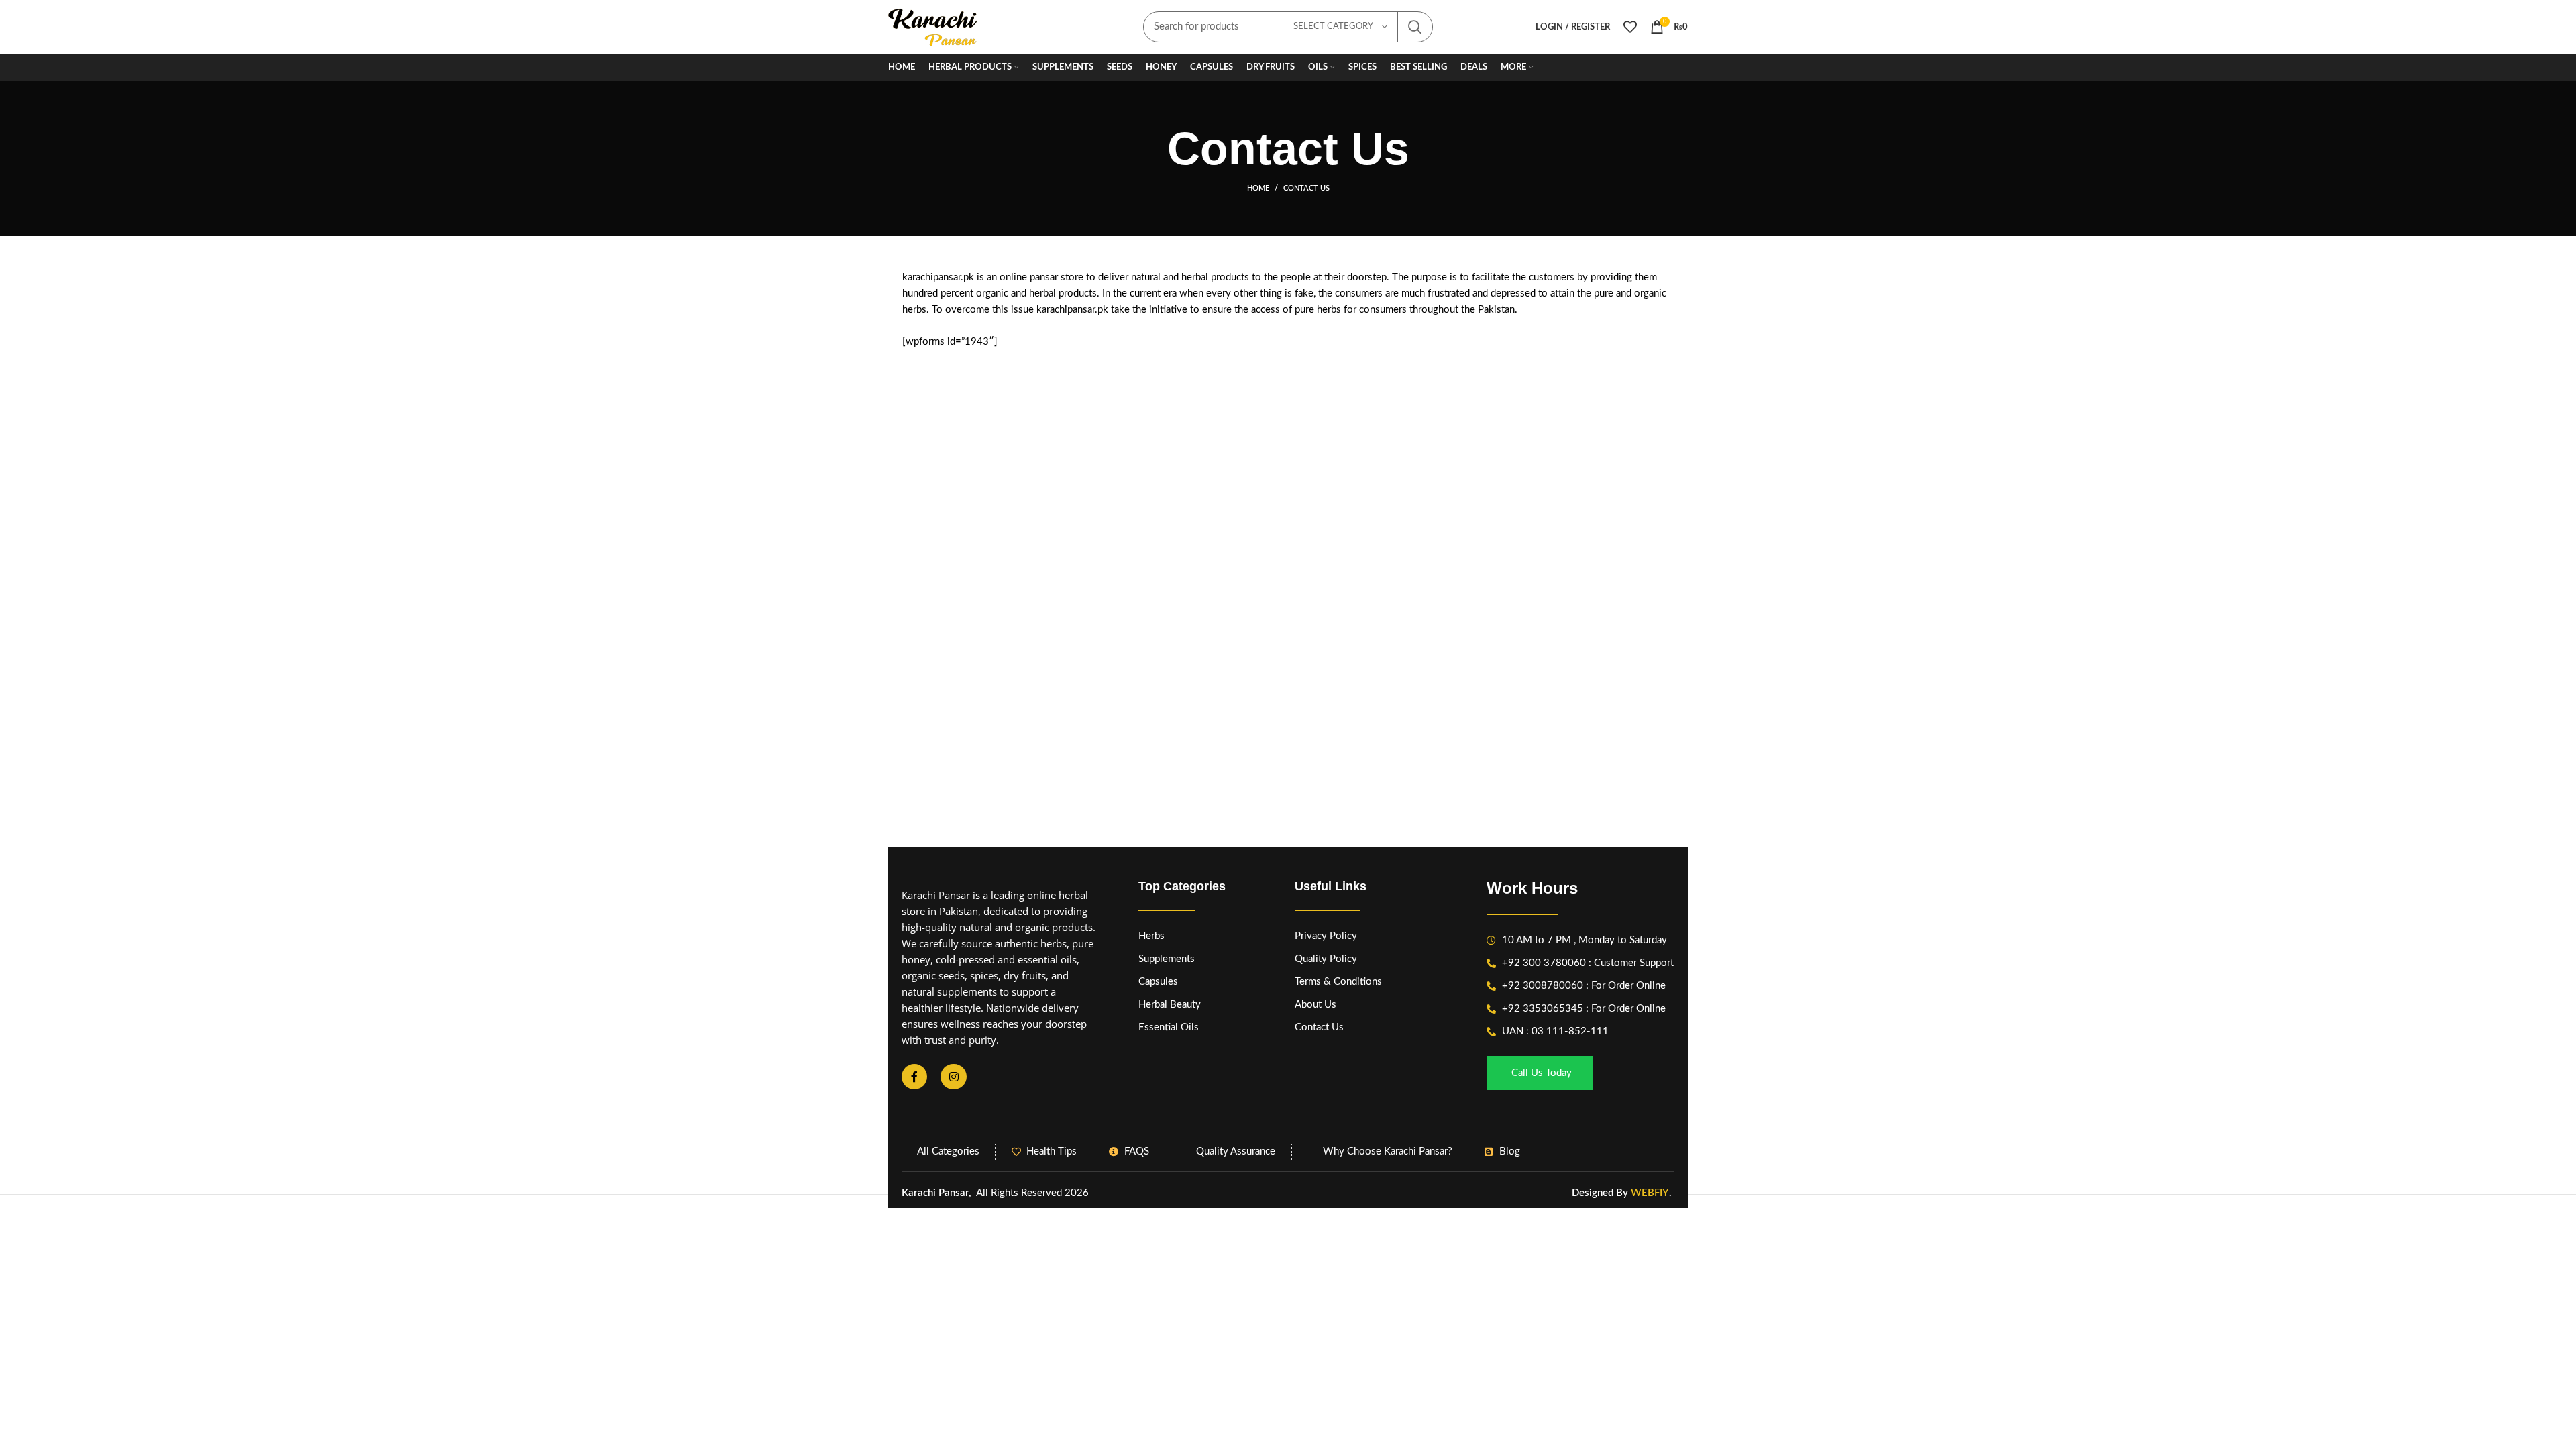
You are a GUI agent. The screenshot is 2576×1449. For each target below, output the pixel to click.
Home (1258, 188)
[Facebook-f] (914, 1077)
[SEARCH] (1415, 27)
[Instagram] (953, 1077)
